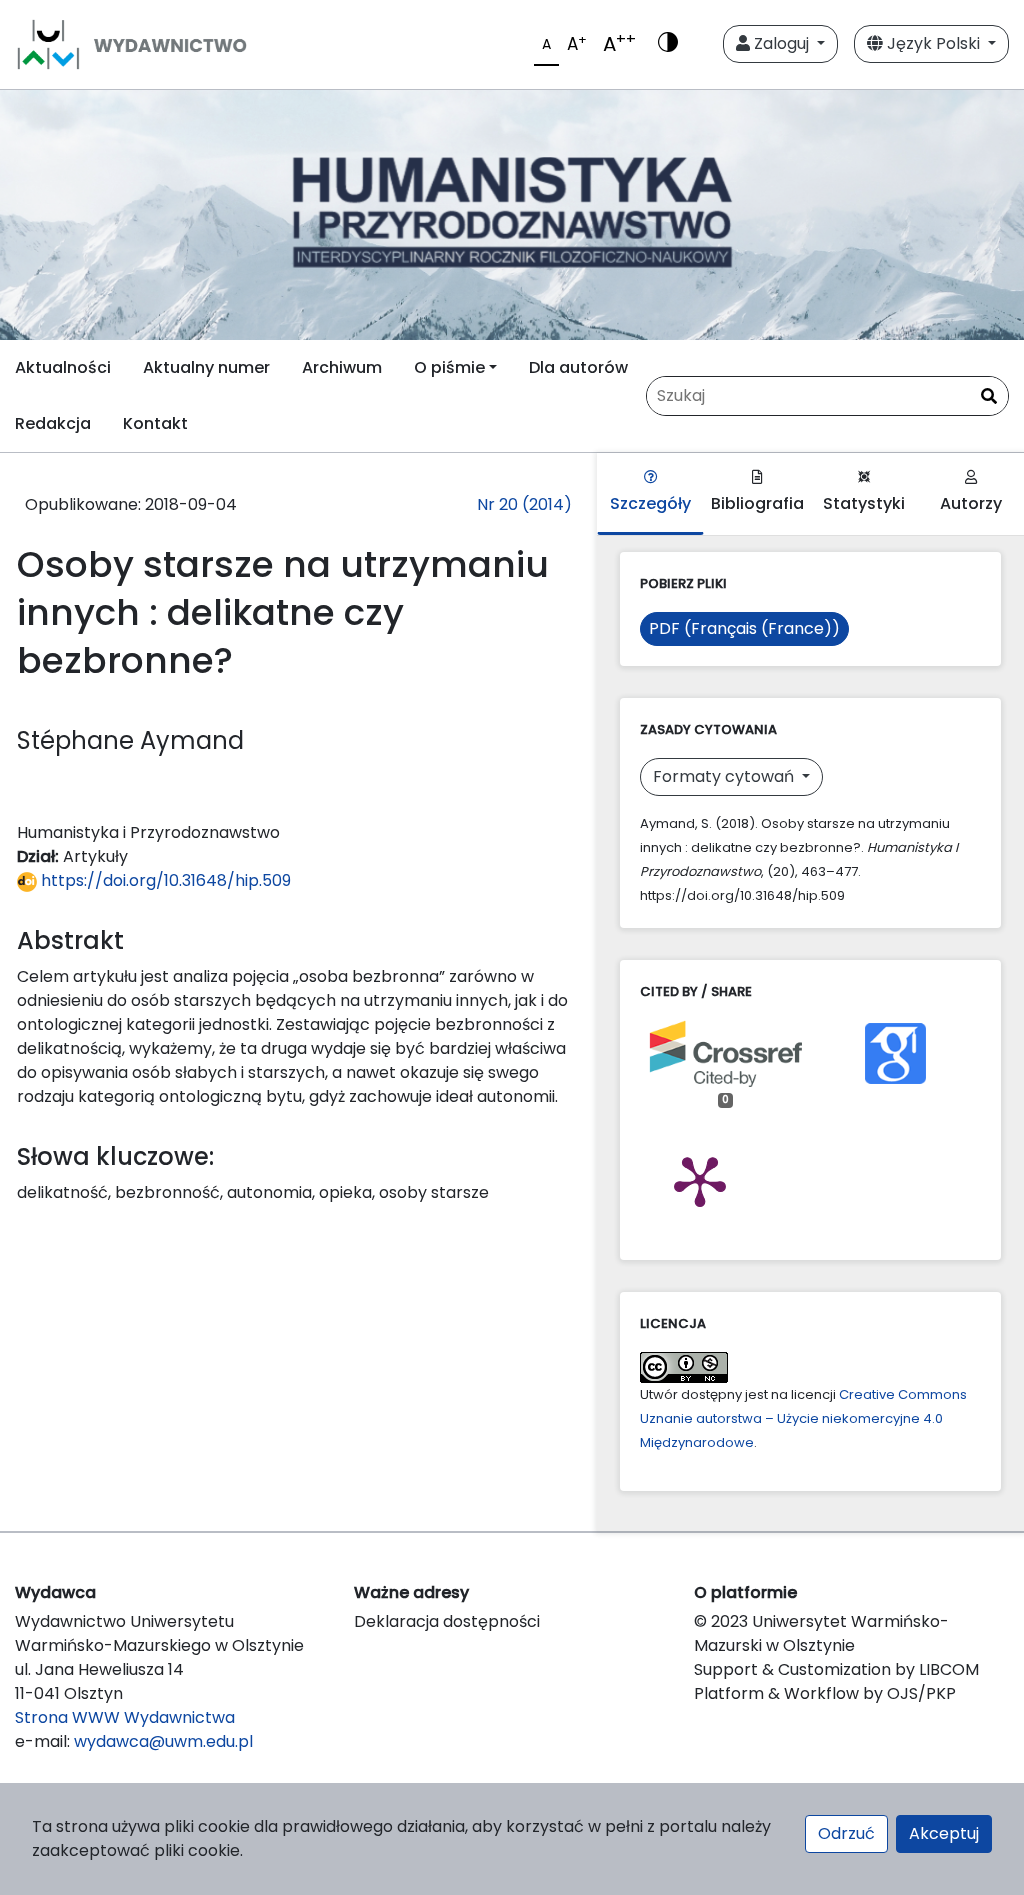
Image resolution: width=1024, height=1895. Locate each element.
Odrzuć (846, 1833)
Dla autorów (578, 367)
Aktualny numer (206, 367)
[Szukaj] (989, 397)
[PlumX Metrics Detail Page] (700, 1180)
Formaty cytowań (725, 776)
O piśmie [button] (449, 367)
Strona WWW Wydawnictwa (125, 1717)
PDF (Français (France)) (744, 628)
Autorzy (971, 503)
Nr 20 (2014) (524, 504)
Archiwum (342, 367)
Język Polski (933, 43)
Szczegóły (650, 503)
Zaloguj (781, 43)
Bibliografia (757, 503)
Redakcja (53, 423)
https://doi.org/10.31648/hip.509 (164, 880)
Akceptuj (944, 1833)
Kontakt (155, 423)
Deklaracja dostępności (447, 1621)
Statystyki (864, 503)
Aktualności (63, 367)
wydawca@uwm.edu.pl (163, 1741)
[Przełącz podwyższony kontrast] (668, 44)
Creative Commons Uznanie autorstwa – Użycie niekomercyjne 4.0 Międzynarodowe (803, 1418)
